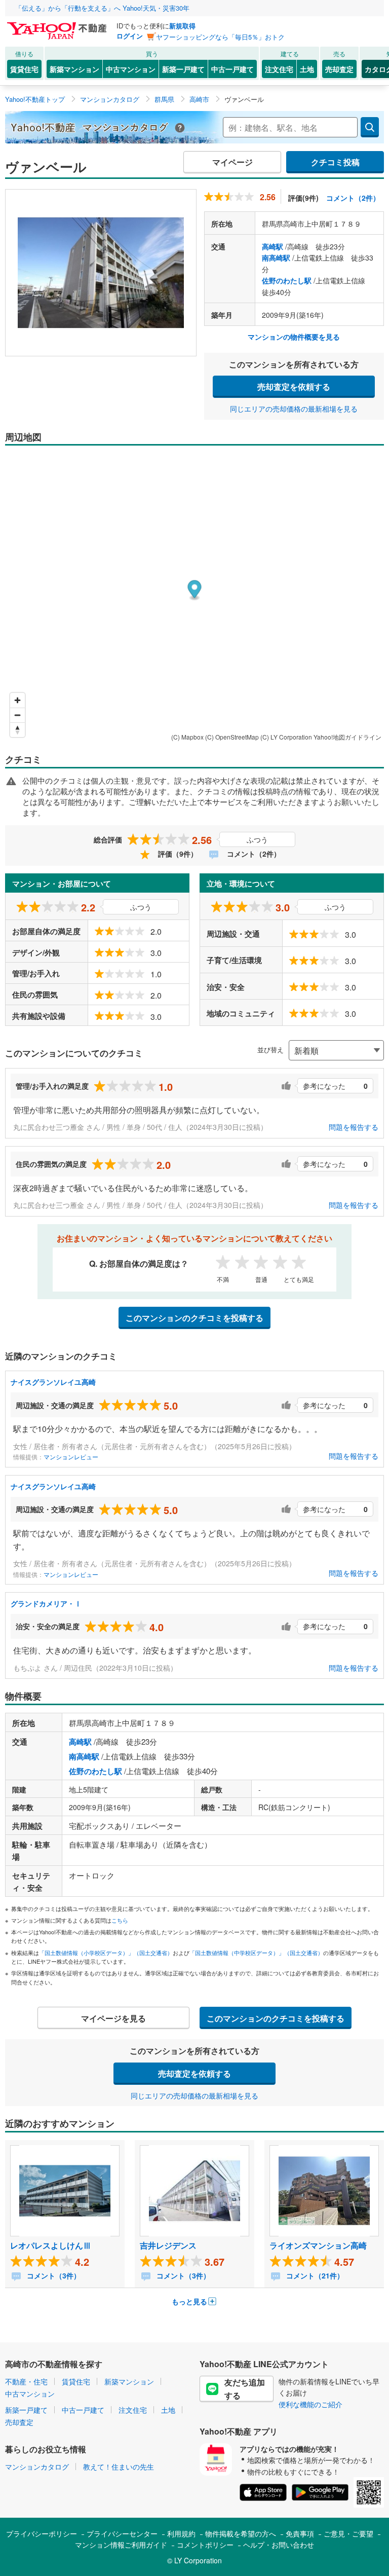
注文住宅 (279, 69)
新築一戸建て (183, 69)
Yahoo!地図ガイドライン (347, 737)
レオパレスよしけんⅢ (51, 2245)
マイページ (232, 162)
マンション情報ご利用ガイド (121, 2545)
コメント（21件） (314, 2275)
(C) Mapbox (187, 737)
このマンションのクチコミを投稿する (194, 1318)
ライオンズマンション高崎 (318, 2245)
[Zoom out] (17, 715)
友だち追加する (245, 2389)
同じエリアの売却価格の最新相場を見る (294, 409)
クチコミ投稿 (335, 162)
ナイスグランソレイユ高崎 (53, 1382)
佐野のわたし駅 (287, 280)
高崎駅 (273, 246)
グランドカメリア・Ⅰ (46, 1603)
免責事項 (300, 2533)
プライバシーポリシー (42, 2533)
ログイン (130, 36)
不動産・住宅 (26, 2381)
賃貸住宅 (24, 69)
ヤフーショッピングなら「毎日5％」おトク (220, 37)
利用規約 (181, 2533)
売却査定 (339, 69)
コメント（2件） (353, 198)
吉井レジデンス (168, 2245)
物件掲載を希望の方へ (241, 2533)
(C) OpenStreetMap (232, 737)
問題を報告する (354, 1127)
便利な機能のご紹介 (310, 2404)
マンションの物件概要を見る (294, 337)
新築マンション (74, 69)
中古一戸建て (232, 69)
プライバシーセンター (122, 2533)
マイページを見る (113, 2018)
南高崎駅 (276, 257)
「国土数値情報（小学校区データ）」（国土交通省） (106, 1953)
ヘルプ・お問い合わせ (279, 2545)
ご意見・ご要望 (348, 2533)
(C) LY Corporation (286, 737)
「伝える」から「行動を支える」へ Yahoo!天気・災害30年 (102, 8)
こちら (120, 1920)
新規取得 (182, 26)
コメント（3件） (53, 2275)
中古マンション (131, 69)
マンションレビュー (71, 1457)
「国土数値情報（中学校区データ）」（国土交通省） (256, 1953)
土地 (307, 69)
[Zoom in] (17, 700)
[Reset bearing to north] (17, 730)
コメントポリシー (205, 2545)
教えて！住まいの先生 (119, 2467)
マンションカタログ (37, 2467)
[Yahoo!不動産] (58, 25)
